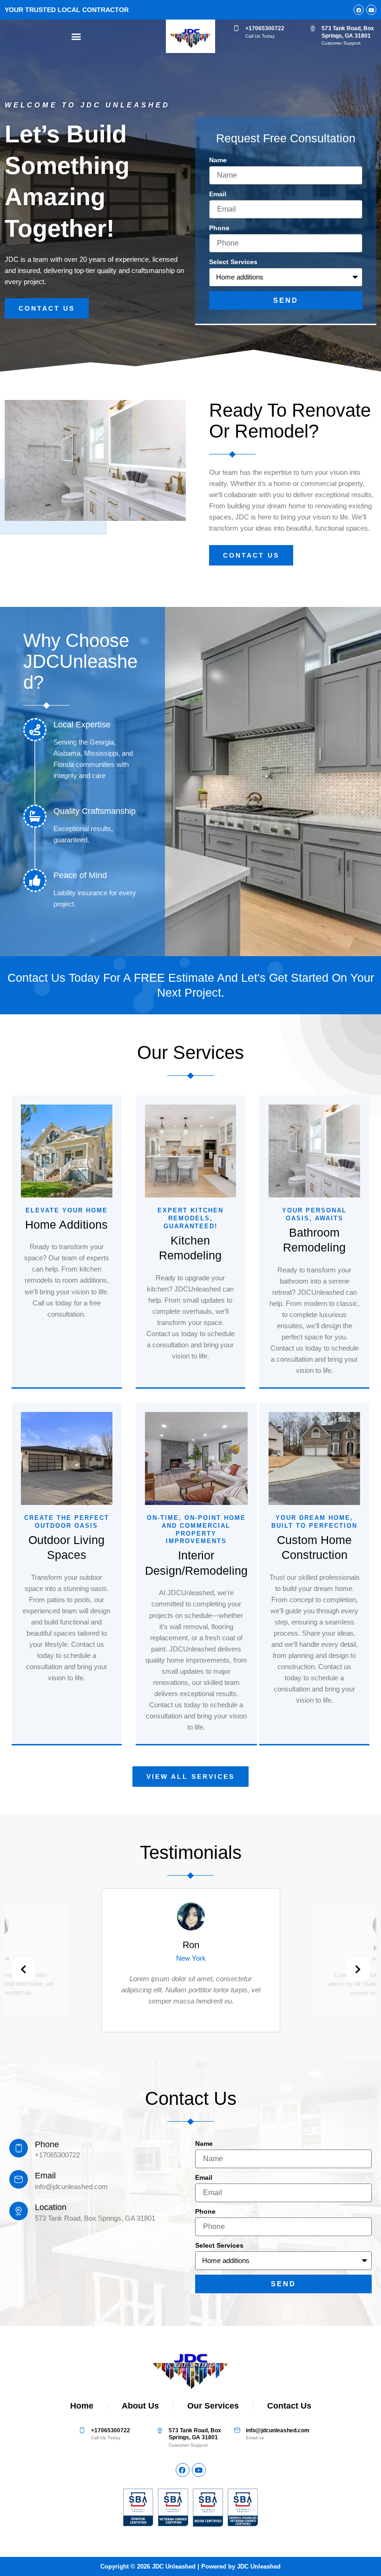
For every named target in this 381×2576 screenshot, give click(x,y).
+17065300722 (265, 28)
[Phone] (19, 2148)
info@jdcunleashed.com (278, 2430)
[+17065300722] (236, 28)
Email (218, 194)
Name (218, 160)
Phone (219, 228)
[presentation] (23, 1970)
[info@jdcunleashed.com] (237, 2430)
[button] (76, 37)
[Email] (19, 2179)
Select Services (233, 262)
